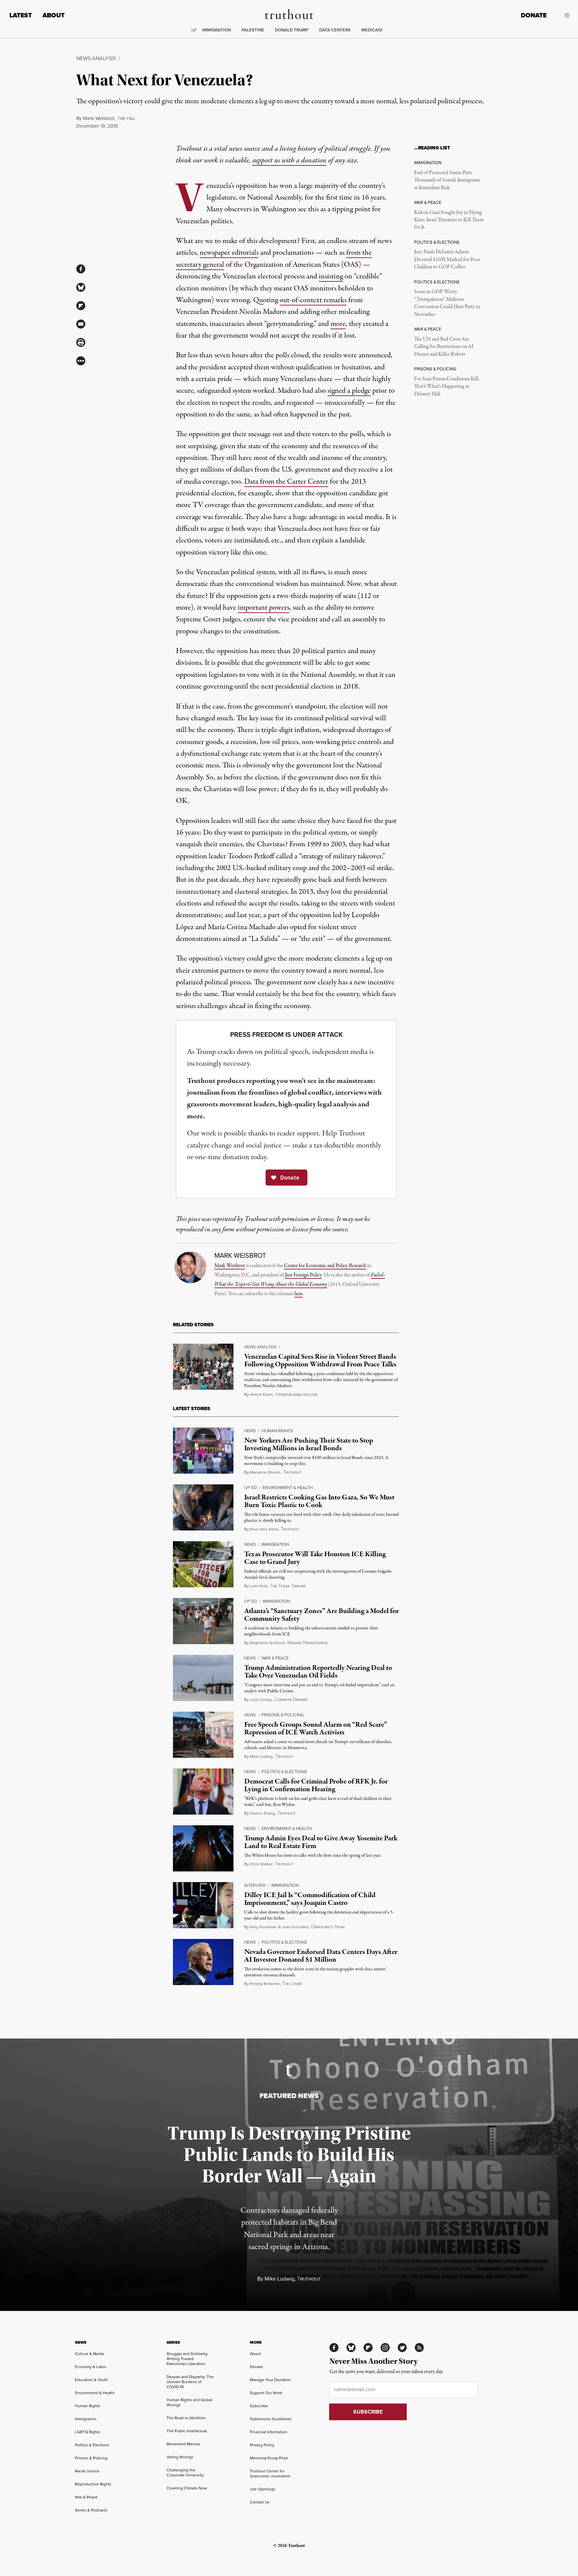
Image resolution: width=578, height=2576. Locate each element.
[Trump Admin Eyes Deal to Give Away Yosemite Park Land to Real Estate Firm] (203, 1848)
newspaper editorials (229, 253)
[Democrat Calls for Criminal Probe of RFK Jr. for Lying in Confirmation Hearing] (203, 1792)
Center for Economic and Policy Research (325, 1266)
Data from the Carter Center (286, 482)
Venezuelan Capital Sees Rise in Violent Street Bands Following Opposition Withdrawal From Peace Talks (320, 1361)
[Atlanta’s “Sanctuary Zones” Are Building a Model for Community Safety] (203, 1621)
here (299, 1294)
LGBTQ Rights (88, 2432)
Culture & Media (89, 2354)
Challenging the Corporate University (185, 2473)
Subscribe (259, 2406)
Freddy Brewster (265, 1984)
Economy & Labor (91, 2367)
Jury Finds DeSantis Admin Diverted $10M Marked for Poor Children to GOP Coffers (447, 260)
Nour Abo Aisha (264, 1529)
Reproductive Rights (93, 2484)
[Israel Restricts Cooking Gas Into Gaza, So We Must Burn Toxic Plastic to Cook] (203, 1507)
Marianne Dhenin (265, 1472)
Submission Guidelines (271, 2419)
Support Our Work (266, 2393)
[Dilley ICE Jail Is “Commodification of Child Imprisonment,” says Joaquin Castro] (203, 1905)
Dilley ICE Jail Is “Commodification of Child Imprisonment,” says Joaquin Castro (310, 1899)
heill (126, 119)
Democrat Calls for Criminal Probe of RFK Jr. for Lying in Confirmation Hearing (316, 1785)
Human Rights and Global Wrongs (189, 2402)
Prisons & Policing (283, 1715)
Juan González (295, 1927)
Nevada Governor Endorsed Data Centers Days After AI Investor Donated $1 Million (321, 1956)
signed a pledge (349, 391)
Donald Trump (292, 30)
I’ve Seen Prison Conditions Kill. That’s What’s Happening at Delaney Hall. (447, 387)
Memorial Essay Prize (269, 2458)
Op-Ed (251, 1488)
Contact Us (260, 2502)
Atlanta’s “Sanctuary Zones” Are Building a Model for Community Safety (321, 1615)
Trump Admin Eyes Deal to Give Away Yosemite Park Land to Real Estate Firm (321, 1842)
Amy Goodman (263, 1927)
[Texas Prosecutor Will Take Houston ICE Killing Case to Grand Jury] (203, 1564)
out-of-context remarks (313, 300)
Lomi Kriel (259, 1586)
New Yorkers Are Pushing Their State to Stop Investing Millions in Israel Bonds (309, 1444)
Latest (21, 15)
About (54, 15)
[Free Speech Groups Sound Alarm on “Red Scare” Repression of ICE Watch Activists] (203, 1735)
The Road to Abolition (186, 2418)
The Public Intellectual (187, 2431)
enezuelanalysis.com (296, 1395)
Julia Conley (261, 1700)
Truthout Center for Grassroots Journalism (270, 2474)
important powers (264, 608)
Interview (255, 1885)
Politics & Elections (284, 1772)
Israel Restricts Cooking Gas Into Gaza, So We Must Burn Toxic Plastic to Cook (319, 1501)
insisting (331, 276)
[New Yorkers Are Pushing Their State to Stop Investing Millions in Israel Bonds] (203, 1451)
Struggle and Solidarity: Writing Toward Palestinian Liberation (187, 2359)
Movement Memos (183, 2444)
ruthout (292, 1473)
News (250, 1431)
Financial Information (269, 2432)
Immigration (216, 30)
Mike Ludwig (261, 1756)
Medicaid (372, 30)
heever (292, 1984)
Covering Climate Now (187, 2488)
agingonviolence (307, 1643)
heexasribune (288, 1586)
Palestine (253, 30)
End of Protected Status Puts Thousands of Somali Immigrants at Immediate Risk (447, 180)
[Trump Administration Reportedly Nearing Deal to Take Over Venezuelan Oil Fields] (203, 1678)
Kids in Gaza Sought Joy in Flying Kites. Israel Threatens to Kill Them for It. (449, 220)
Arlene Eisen (261, 1394)
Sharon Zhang (262, 1813)
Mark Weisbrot (99, 118)
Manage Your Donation (270, 2380)
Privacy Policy (262, 2445)
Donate (534, 15)
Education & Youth (91, 2380)
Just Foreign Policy (303, 1275)
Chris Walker (261, 1864)
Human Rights (277, 1431)
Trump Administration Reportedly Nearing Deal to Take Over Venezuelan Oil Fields (318, 1672)
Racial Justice (87, 2471)
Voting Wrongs (180, 2457)
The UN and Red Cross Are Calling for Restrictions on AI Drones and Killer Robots (444, 347)
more (338, 324)
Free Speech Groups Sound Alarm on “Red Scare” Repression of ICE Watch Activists (316, 1729)
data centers (335, 30)
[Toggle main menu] (563, 15)
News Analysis (96, 58)
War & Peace (275, 1658)
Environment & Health (288, 1488)
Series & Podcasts (91, 2510)
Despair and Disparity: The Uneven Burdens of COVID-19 (190, 2382)
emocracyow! (328, 1927)
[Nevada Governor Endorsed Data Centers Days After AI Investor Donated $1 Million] (203, 1962)
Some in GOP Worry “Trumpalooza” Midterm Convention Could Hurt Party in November (447, 303)
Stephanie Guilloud (267, 1643)
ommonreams (291, 1700)
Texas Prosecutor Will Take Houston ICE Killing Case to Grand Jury (315, 1558)
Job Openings (263, 2489)
